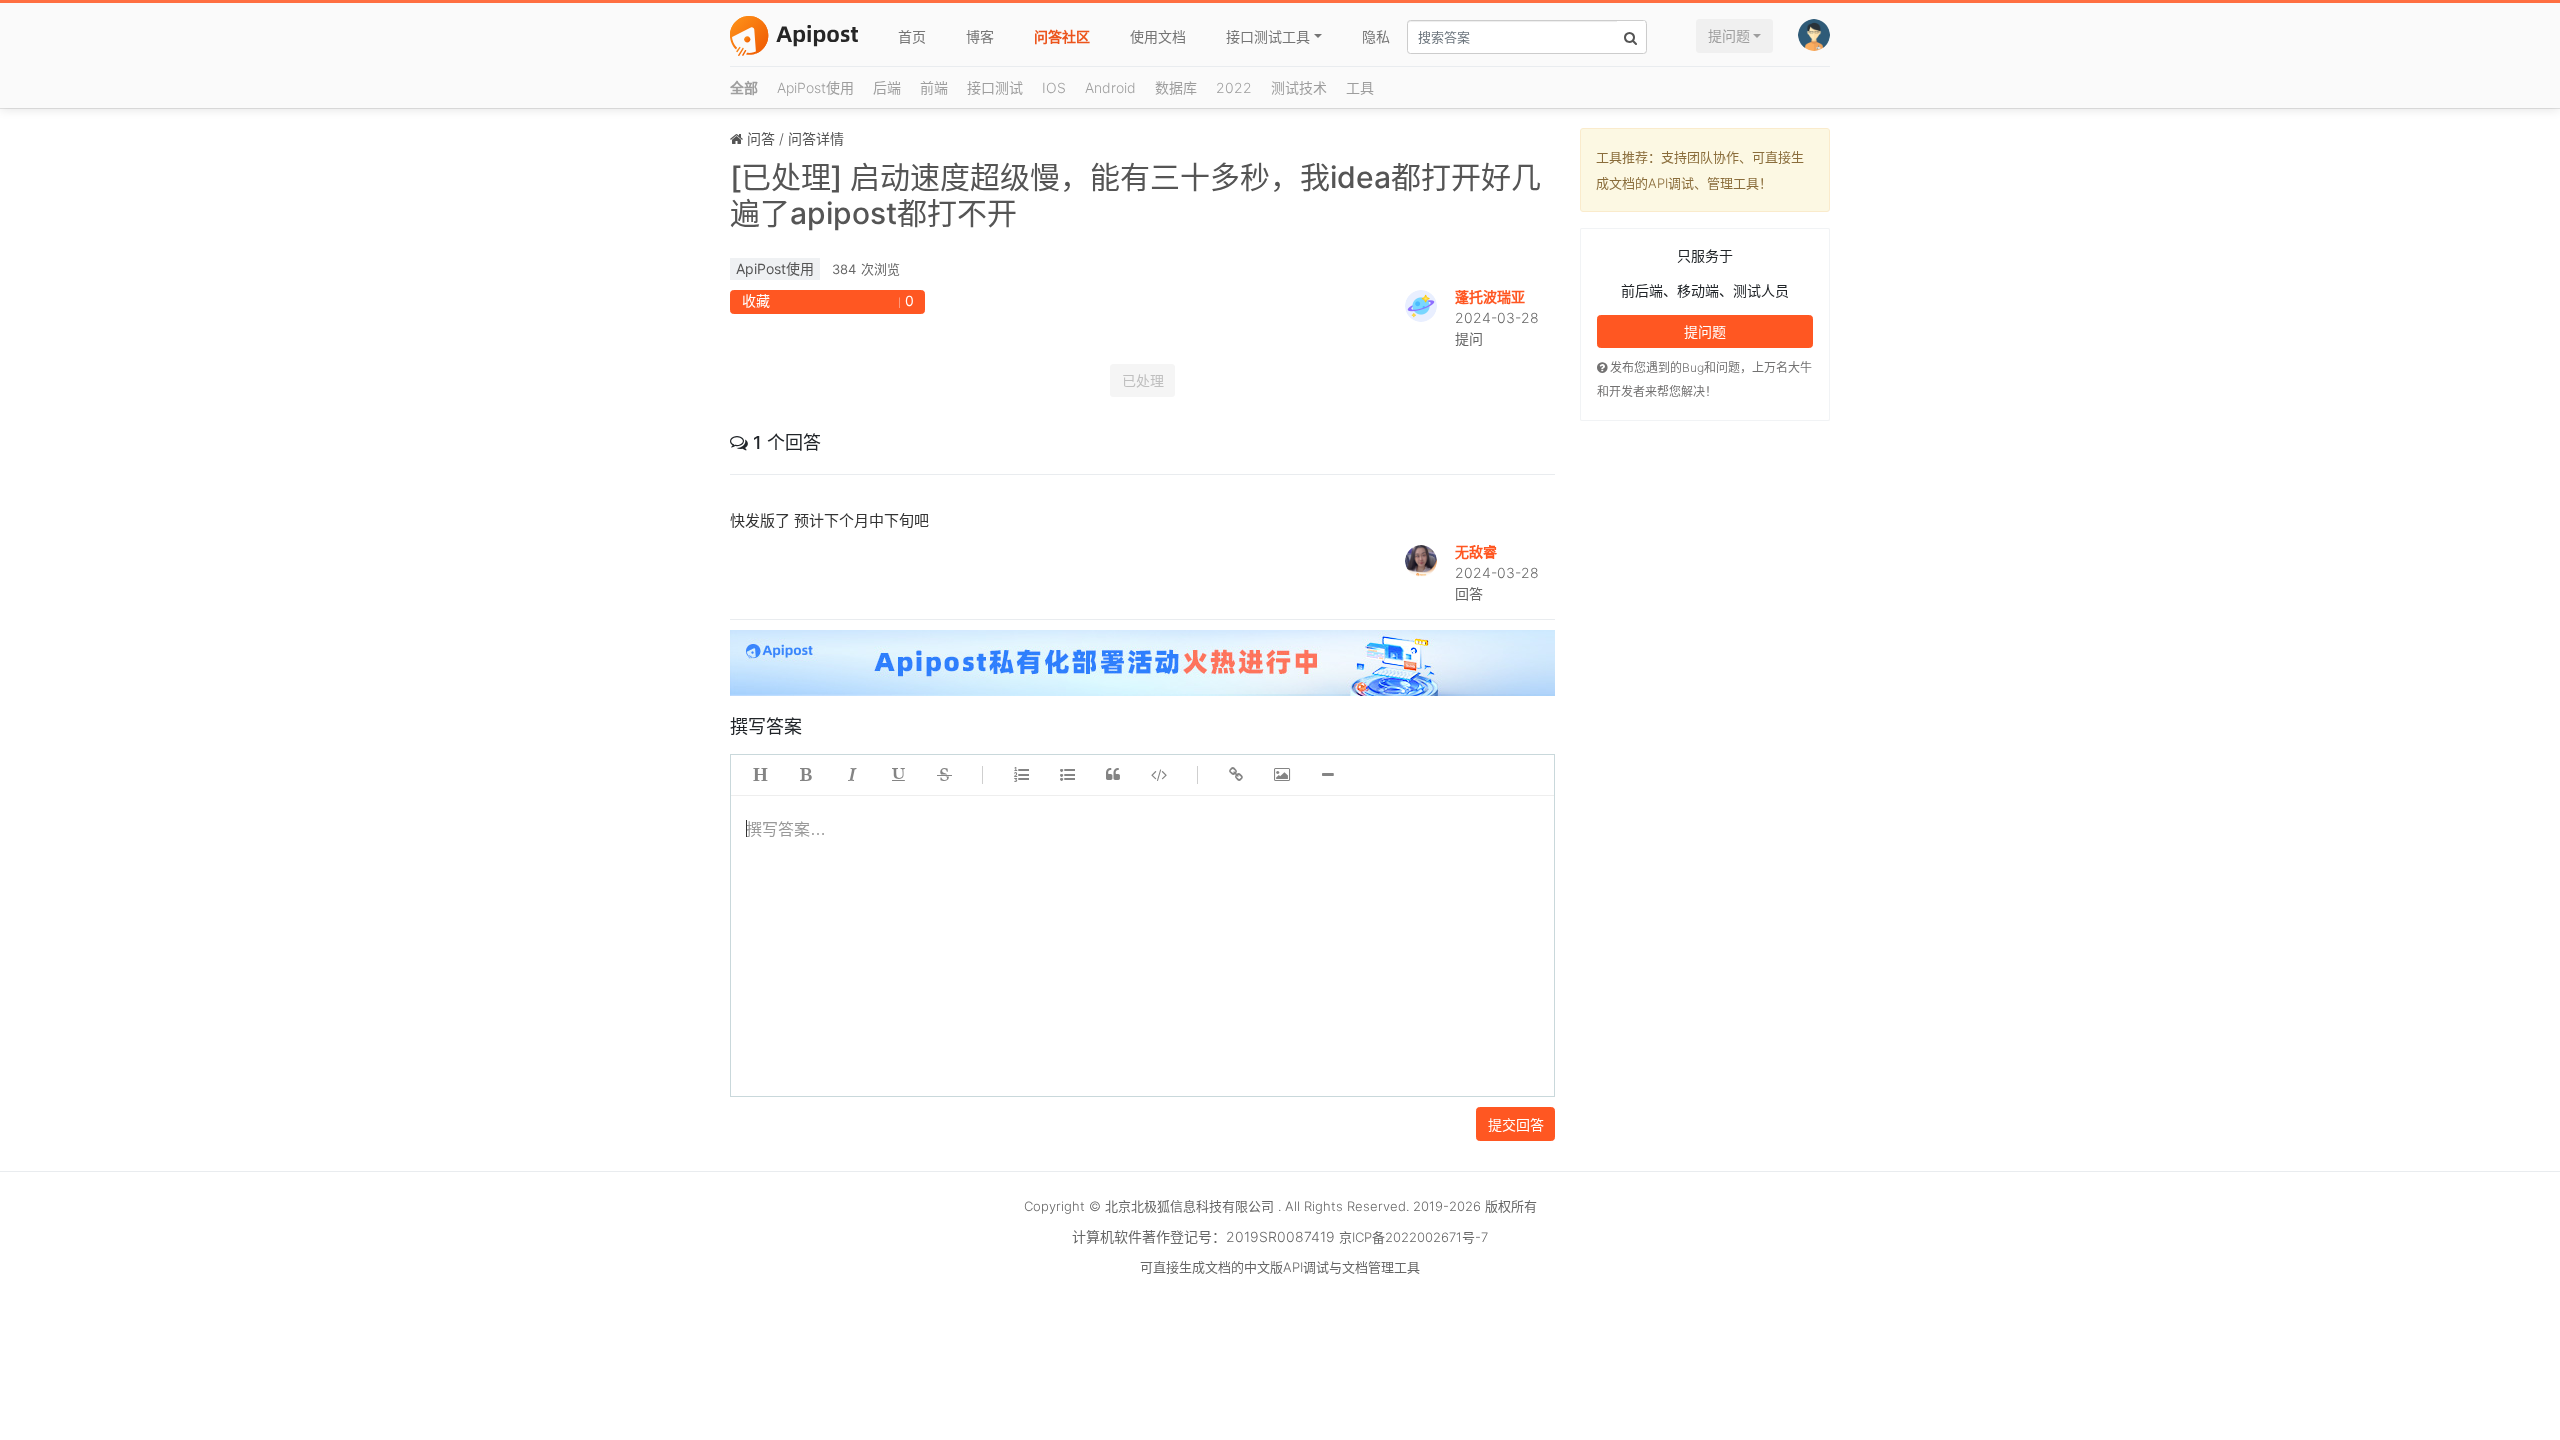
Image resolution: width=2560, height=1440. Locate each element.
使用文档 (1158, 36)
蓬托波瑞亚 (1490, 296)
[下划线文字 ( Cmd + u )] (898, 775)
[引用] (1113, 775)
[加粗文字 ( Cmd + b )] (806, 775)
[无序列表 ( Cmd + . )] (1067, 775)
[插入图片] (1282, 775)
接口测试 (995, 87)
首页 (912, 36)
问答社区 (1062, 36)
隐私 (1376, 36)
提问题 (1729, 35)
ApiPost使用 (815, 87)
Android (1110, 87)
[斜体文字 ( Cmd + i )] (852, 775)
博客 (980, 36)
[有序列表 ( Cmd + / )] (1021, 775)
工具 (1360, 87)
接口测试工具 (1268, 36)
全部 (744, 87)
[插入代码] (1159, 775)
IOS (1054, 87)
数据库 (1176, 87)
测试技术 (1299, 87)
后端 (887, 87)
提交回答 (1516, 1124)
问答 (761, 138)
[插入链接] (1236, 775)
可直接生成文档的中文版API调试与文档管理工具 (1280, 1267)
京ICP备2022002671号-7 (1413, 1237)
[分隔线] (1328, 775)
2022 (1234, 87)
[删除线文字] (944, 775)
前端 (934, 87)
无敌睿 (1476, 551)
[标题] (760, 775)
